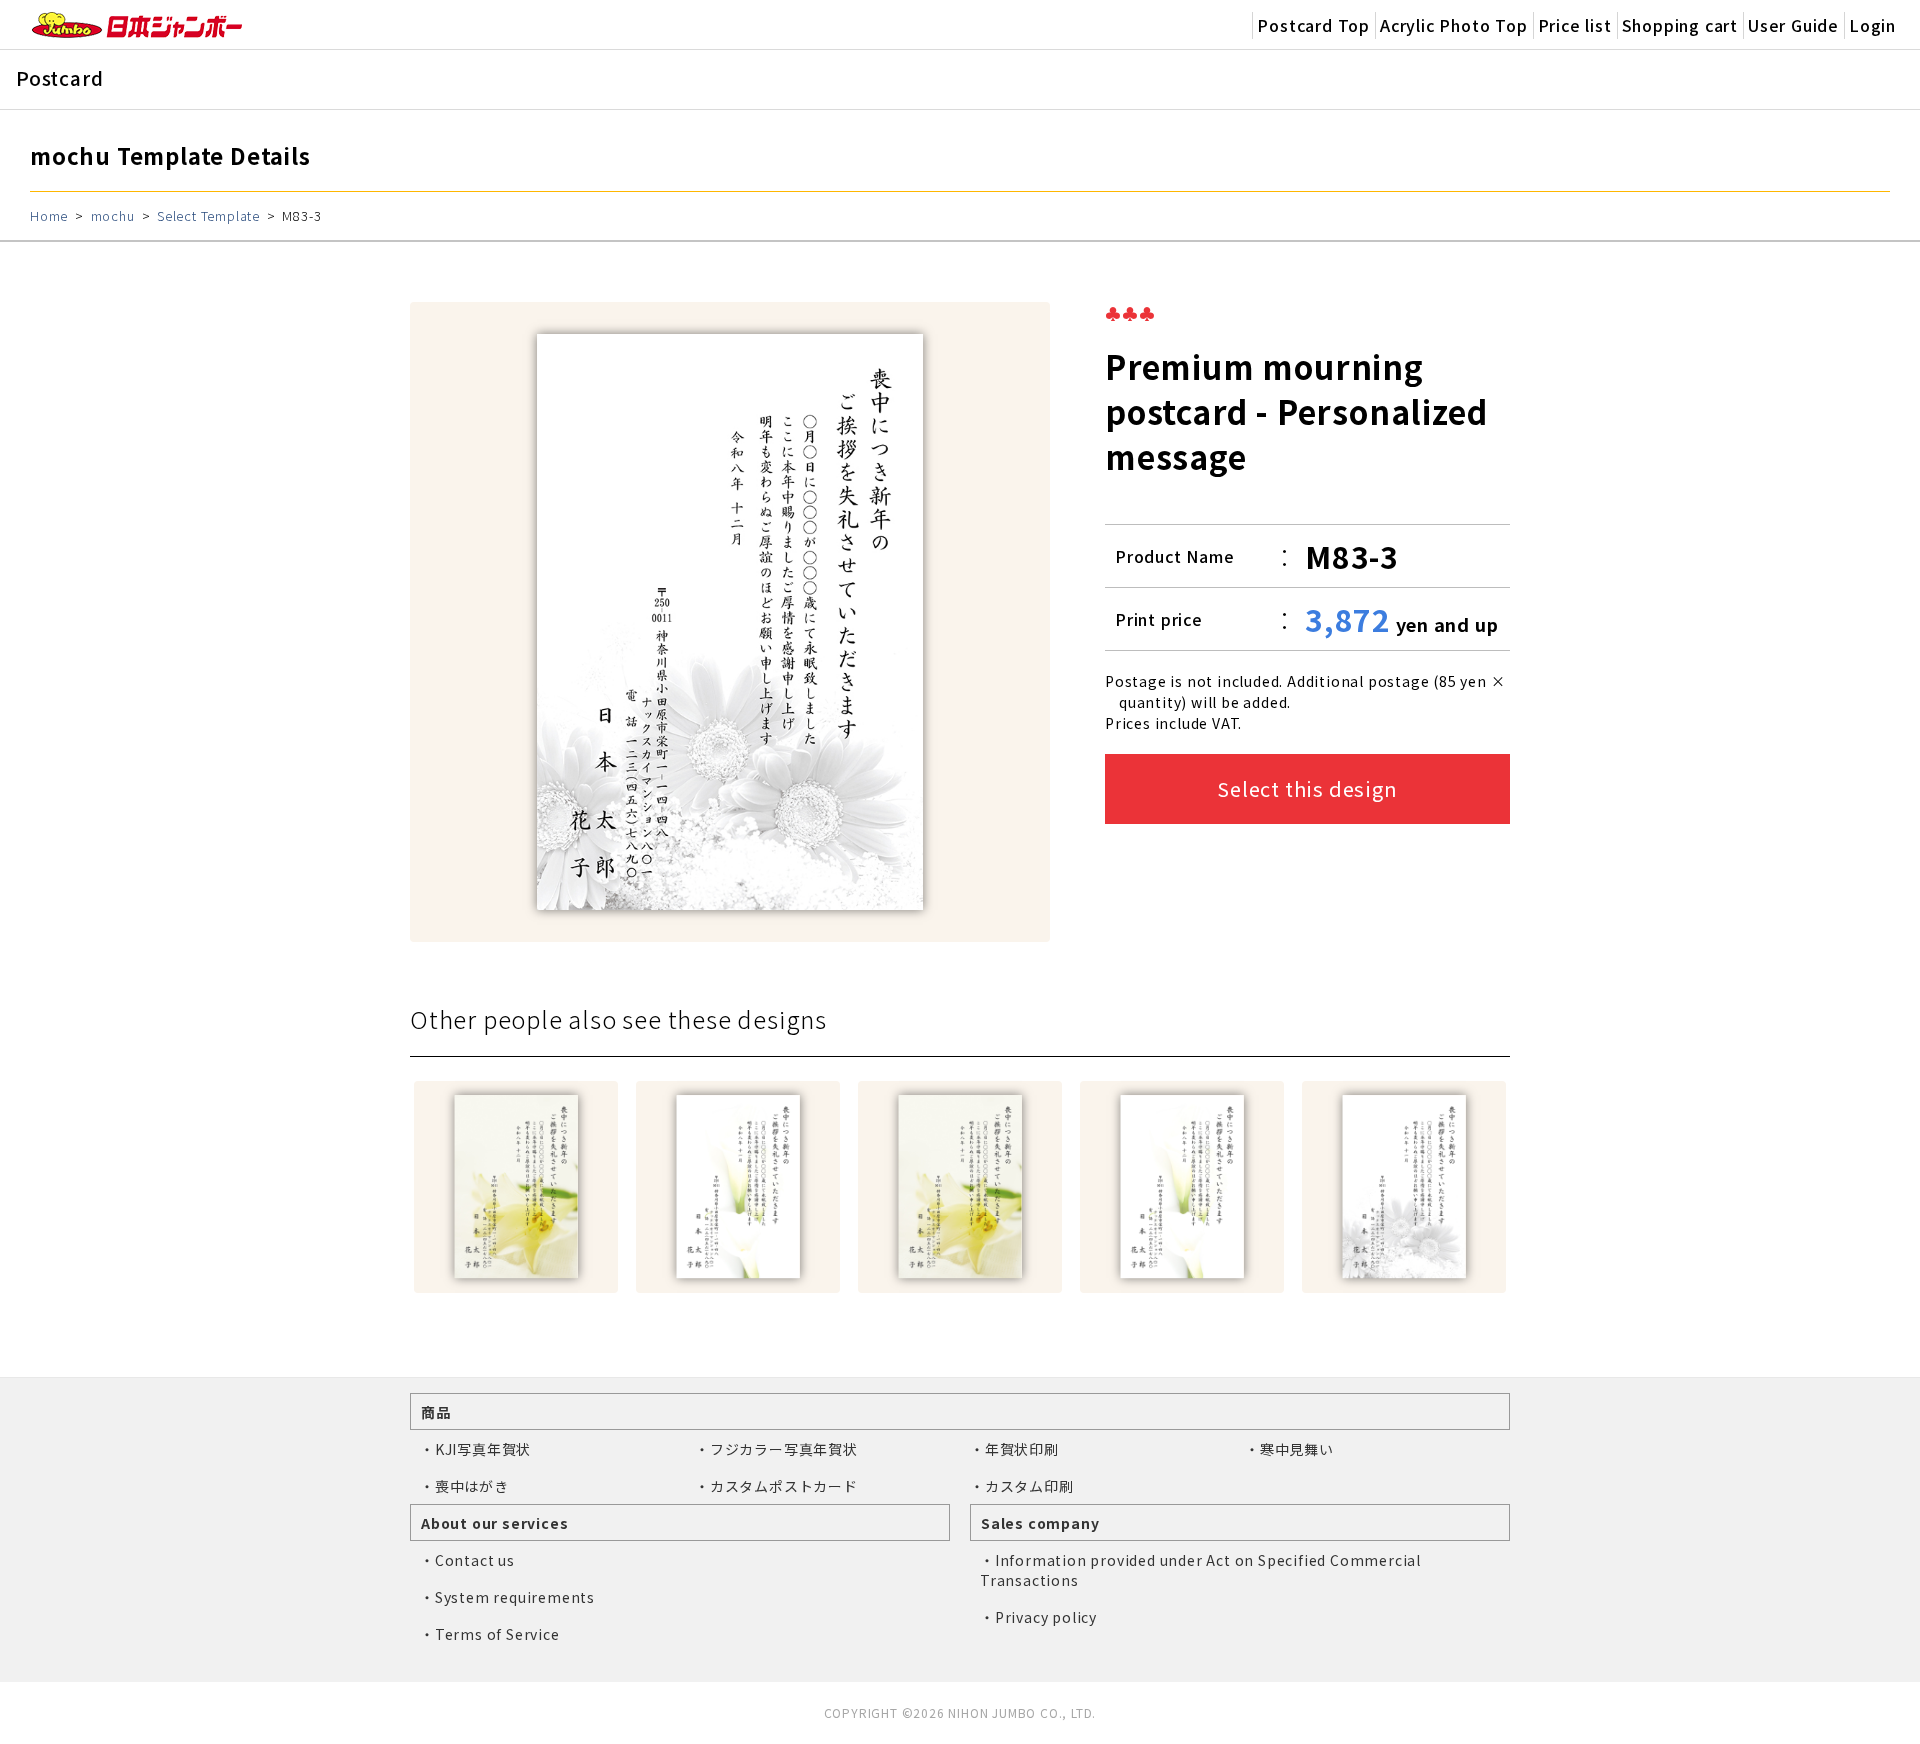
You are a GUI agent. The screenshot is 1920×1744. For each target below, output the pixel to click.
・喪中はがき (464, 1486)
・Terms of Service (490, 1634)
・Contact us (467, 1560)
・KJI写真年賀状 (475, 1449)
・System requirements (507, 1597)
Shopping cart (1680, 25)
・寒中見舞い (1289, 1449)
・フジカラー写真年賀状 (776, 1449)
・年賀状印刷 (1014, 1449)
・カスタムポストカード (776, 1486)
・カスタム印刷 (1022, 1486)
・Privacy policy (1038, 1617)
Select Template (208, 215)
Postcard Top (1313, 25)
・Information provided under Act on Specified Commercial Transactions (1200, 1570)
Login (1872, 25)
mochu (113, 215)
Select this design (1307, 788)
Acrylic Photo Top (1454, 25)
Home (49, 215)
